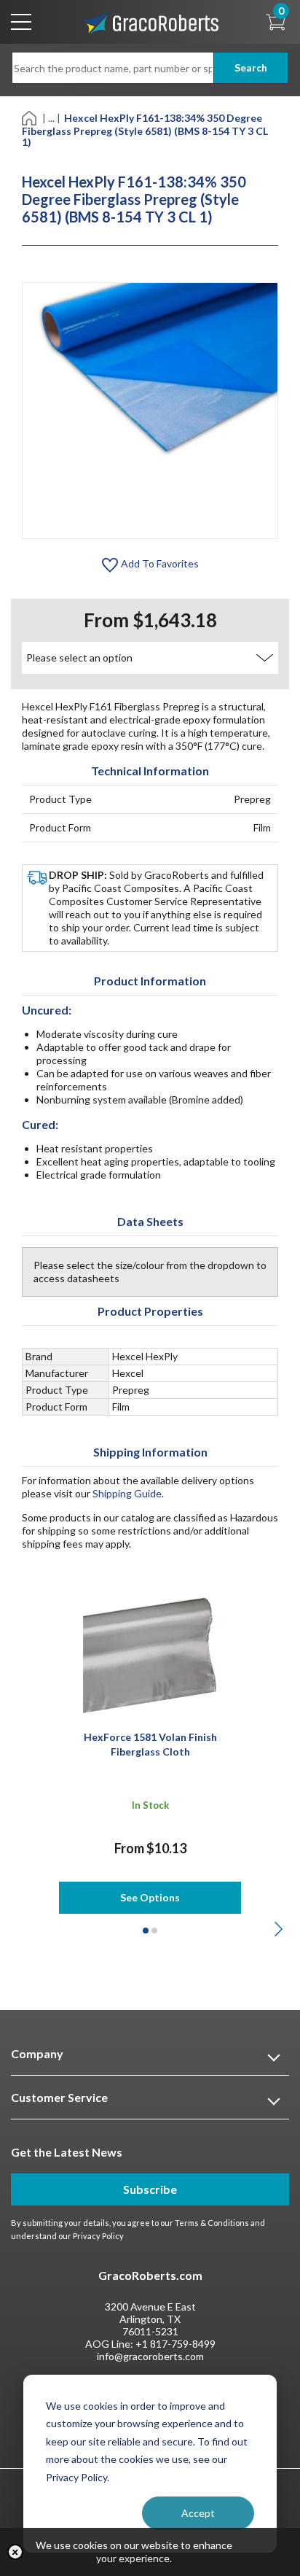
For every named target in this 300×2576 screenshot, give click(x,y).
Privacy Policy (98, 2236)
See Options (150, 1897)
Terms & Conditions (212, 2223)
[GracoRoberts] (150, 21)
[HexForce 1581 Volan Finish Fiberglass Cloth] (150, 1653)
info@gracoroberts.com (150, 2356)
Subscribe (150, 2189)
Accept (198, 2513)
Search (251, 67)
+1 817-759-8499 (175, 2344)
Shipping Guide (127, 1493)
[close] (15, 2552)
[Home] (30, 117)
